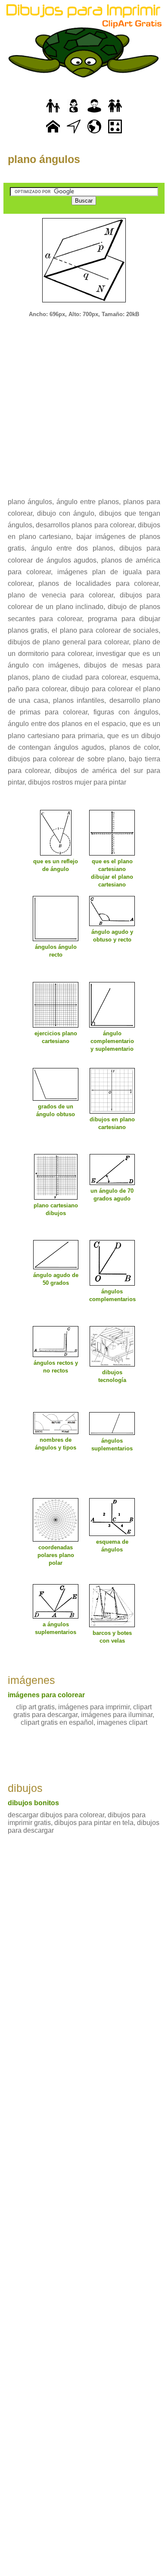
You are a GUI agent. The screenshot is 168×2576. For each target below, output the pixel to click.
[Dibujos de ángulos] (74, 134)
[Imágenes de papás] (94, 113)
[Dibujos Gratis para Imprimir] (53, 134)
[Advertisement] (84, 402)
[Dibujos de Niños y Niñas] (115, 113)
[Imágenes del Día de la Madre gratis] (74, 113)
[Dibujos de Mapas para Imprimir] (94, 134)
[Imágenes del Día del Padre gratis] (53, 113)
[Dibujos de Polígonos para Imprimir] (115, 134)
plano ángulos (44, 159)
